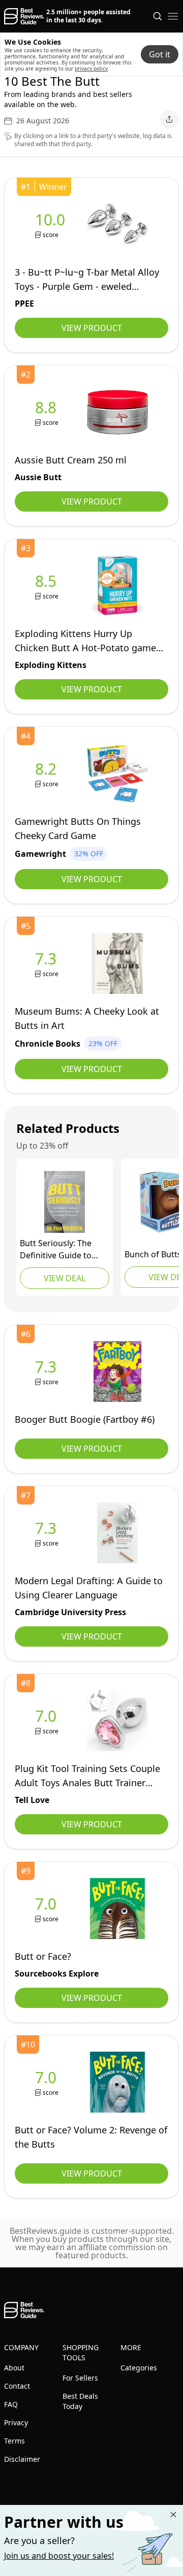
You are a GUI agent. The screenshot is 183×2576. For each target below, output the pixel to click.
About (14, 2368)
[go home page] (24, 16)
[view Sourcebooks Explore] (48, 1909)
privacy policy (91, 69)
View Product (92, 328)
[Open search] (158, 16)
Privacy (16, 2422)
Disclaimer (22, 2459)
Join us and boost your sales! (59, 2556)
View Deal (65, 1278)
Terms (14, 2441)
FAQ (11, 2404)
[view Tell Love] (48, 1721)
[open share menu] (169, 119)
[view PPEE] (52, 225)
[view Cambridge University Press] (48, 1533)
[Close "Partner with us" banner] (173, 2515)
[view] (48, 1372)
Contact (17, 2386)
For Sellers (80, 2378)
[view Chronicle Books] (48, 964)
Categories (139, 2368)
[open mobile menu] (173, 16)
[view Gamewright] (48, 774)
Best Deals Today (80, 2401)
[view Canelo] (65, 1202)
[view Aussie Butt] (48, 412)
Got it (160, 54)
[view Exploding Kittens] (48, 586)
